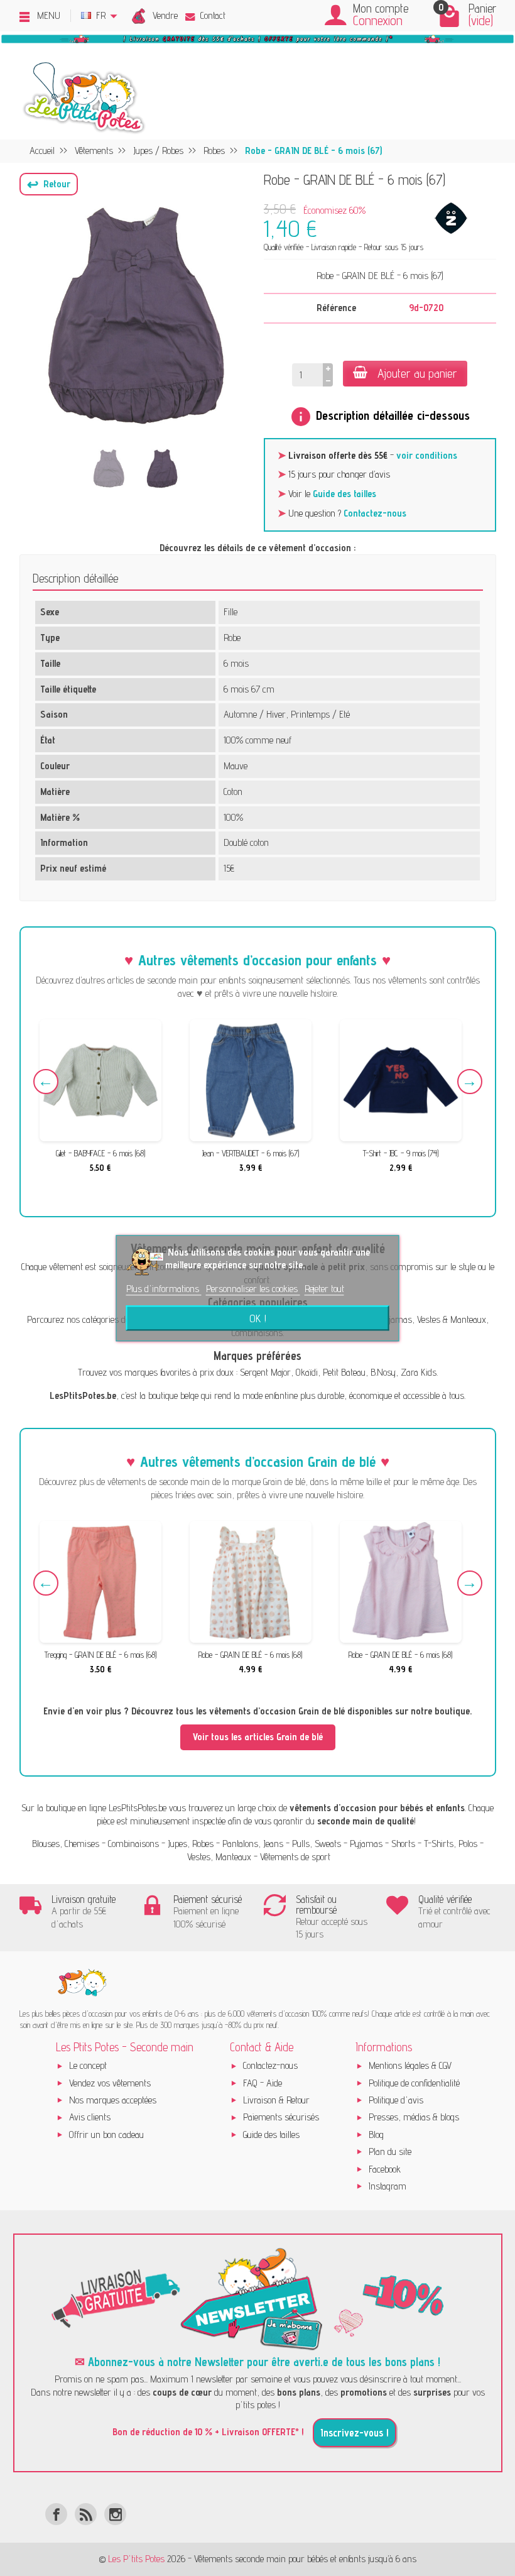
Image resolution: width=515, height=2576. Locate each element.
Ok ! (258, 1318)
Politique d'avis (396, 2100)
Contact (213, 15)
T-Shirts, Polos (451, 1844)
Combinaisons (133, 1844)
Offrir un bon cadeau (106, 2135)
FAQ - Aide (263, 2083)
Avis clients (90, 2117)
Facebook (385, 2169)
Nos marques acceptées (113, 2100)
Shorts (403, 1844)
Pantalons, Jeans (253, 1844)
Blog (376, 2135)
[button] (49, 184)
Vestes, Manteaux (219, 1857)
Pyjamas (366, 1844)
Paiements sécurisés (281, 2117)
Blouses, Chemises (66, 1844)
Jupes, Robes (191, 1844)
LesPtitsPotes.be (138, 1808)
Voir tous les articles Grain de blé (258, 1737)
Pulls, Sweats (317, 1844)
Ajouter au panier (417, 373)
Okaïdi (307, 1372)
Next (470, 1082)
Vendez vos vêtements (110, 2083)
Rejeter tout (324, 1289)
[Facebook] (56, 2514)
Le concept (88, 2065)
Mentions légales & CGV (410, 2065)
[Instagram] (115, 2514)
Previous (46, 1082)
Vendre (165, 15)
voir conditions (427, 455)
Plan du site (390, 2151)
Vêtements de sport (295, 1857)
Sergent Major (265, 1372)
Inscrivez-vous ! (355, 2433)
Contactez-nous (375, 513)
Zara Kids (419, 1372)
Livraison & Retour (276, 2100)
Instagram (388, 2186)
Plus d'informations (164, 1289)
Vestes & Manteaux (452, 1319)
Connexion (378, 20)
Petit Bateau (344, 1372)
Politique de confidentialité (414, 2083)
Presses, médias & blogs (414, 2117)
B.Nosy (383, 1372)
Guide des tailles (344, 494)
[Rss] (86, 2514)
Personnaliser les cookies (253, 1289)
